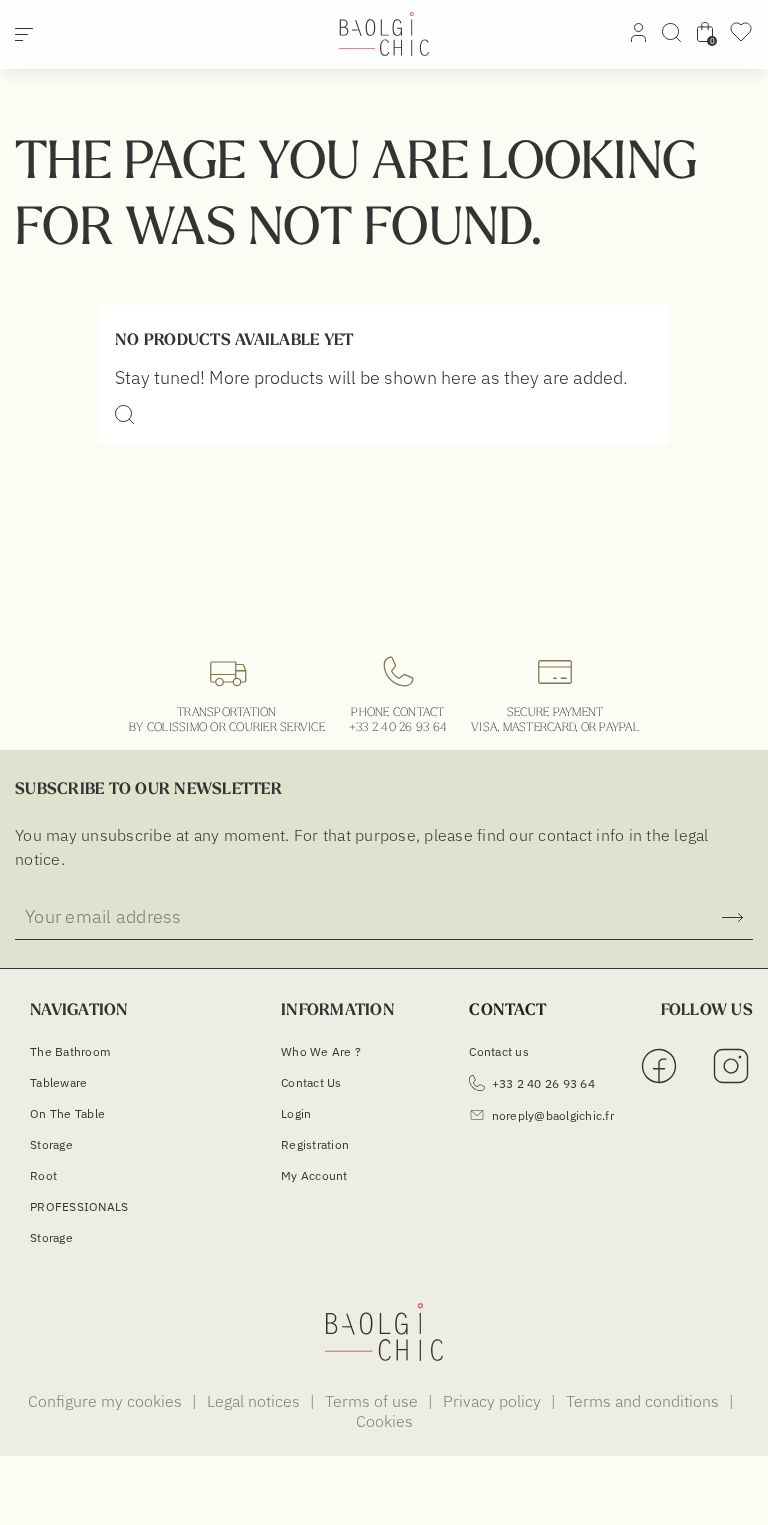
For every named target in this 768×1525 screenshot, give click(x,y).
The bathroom (70, 1051)
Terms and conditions (644, 1401)
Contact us (311, 1082)
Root (43, 1175)
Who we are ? (321, 1051)
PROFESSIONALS (79, 1206)
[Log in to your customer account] (638, 36)
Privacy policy (494, 1401)
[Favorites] (741, 38)
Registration (315, 1144)
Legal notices (255, 1401)
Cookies (384, 1421)
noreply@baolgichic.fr (552, 1115)
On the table (67, 1113)
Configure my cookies (107, 1401)
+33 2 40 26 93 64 (398, 726)
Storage (51, 1144)
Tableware (58, 1082)
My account (314, 1175)
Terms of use (373, 1401)
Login (296, 1113)
